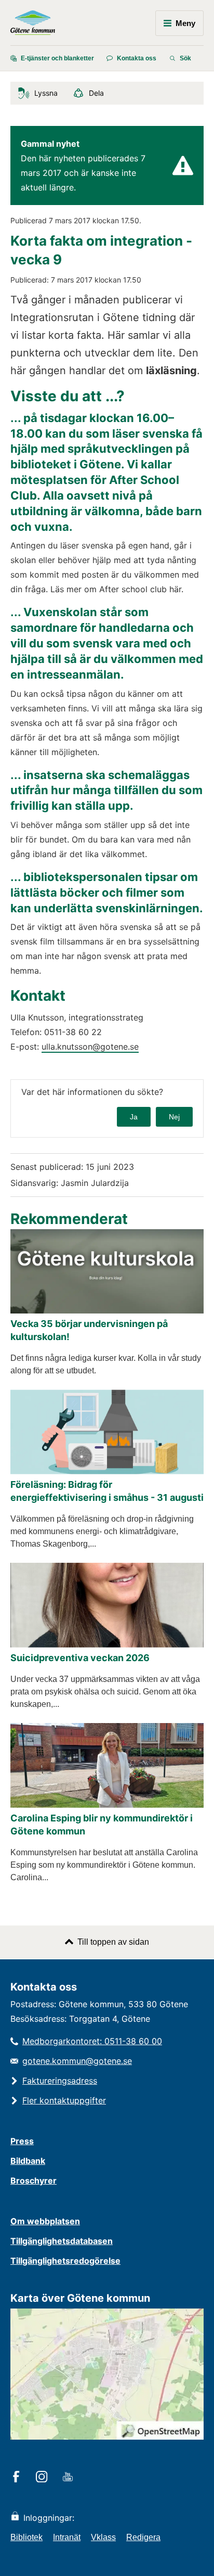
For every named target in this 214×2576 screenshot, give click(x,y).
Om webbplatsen (45, 2221)
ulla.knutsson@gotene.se (90, 1047)
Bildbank (28, 2161)
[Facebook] (18, 2478)
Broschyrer (34, 2180)
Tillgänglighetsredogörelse (65, 2261)
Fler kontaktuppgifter (64, 2100)
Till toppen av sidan (113, 1942)
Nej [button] (174, 1117)
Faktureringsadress (60, 2081)
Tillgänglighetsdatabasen (62, 2241)
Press (22, 2141)
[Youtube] (69, 2478)
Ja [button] (134, 1117)
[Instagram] (43, 2478)
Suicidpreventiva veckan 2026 (80, 1658)
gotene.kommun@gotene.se (77, 2061)
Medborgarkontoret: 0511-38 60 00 (92, 2041)
